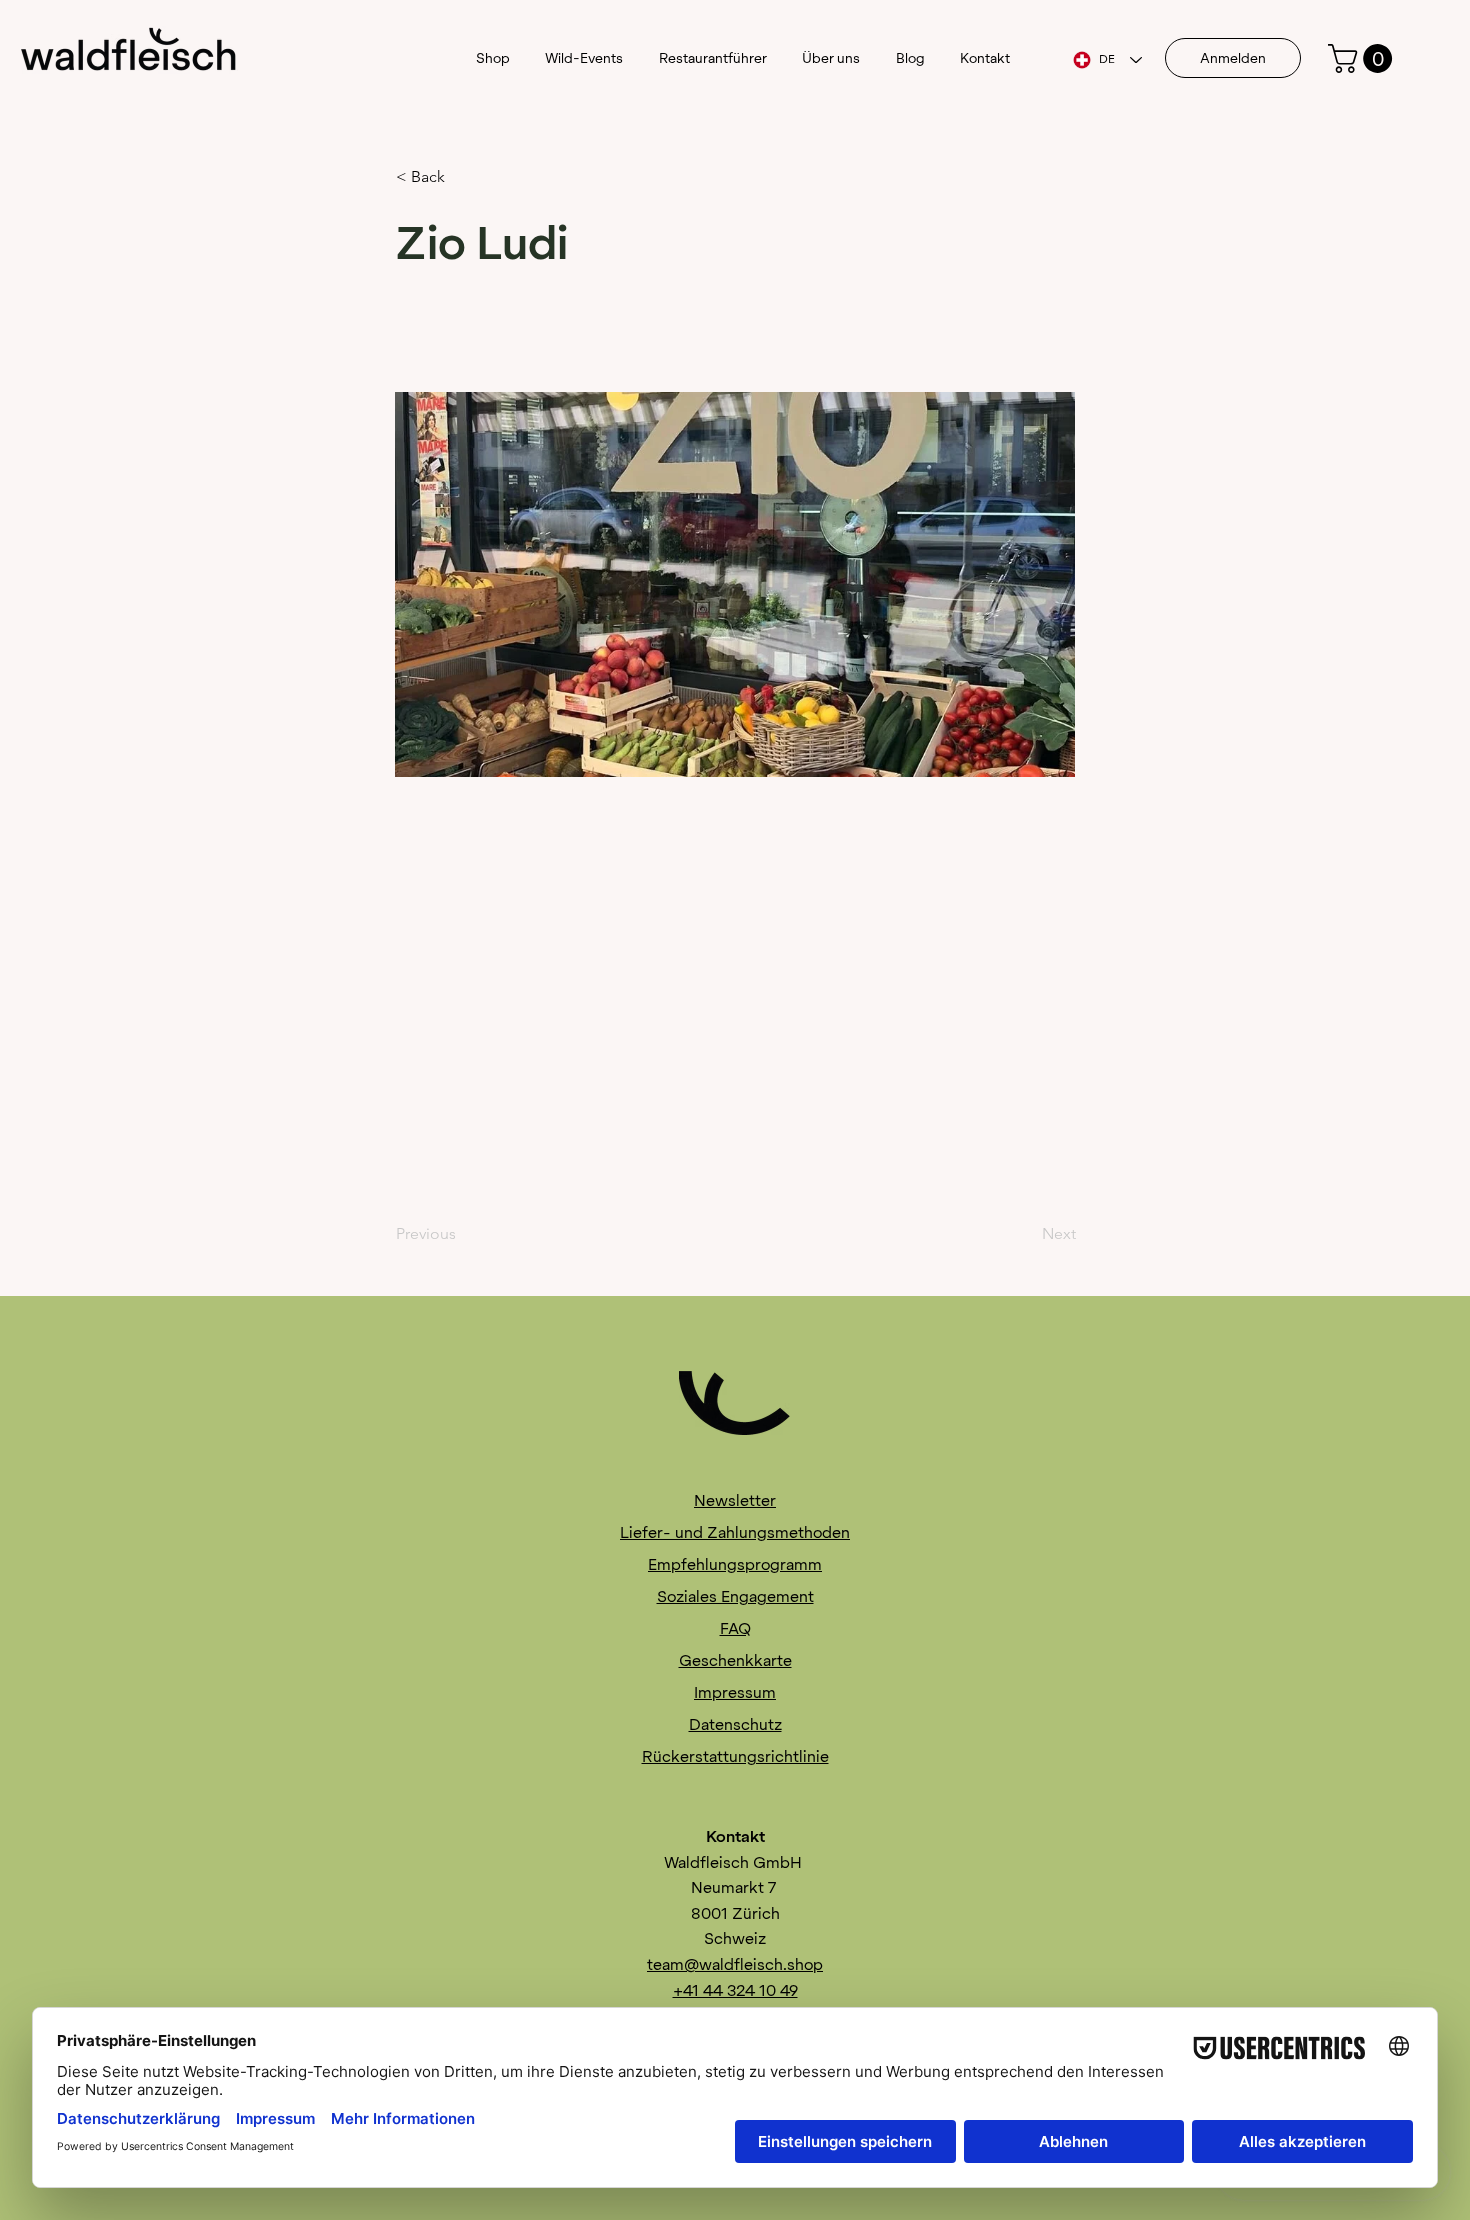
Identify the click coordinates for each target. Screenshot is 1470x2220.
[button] (462, 177)
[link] (1363, 58)
